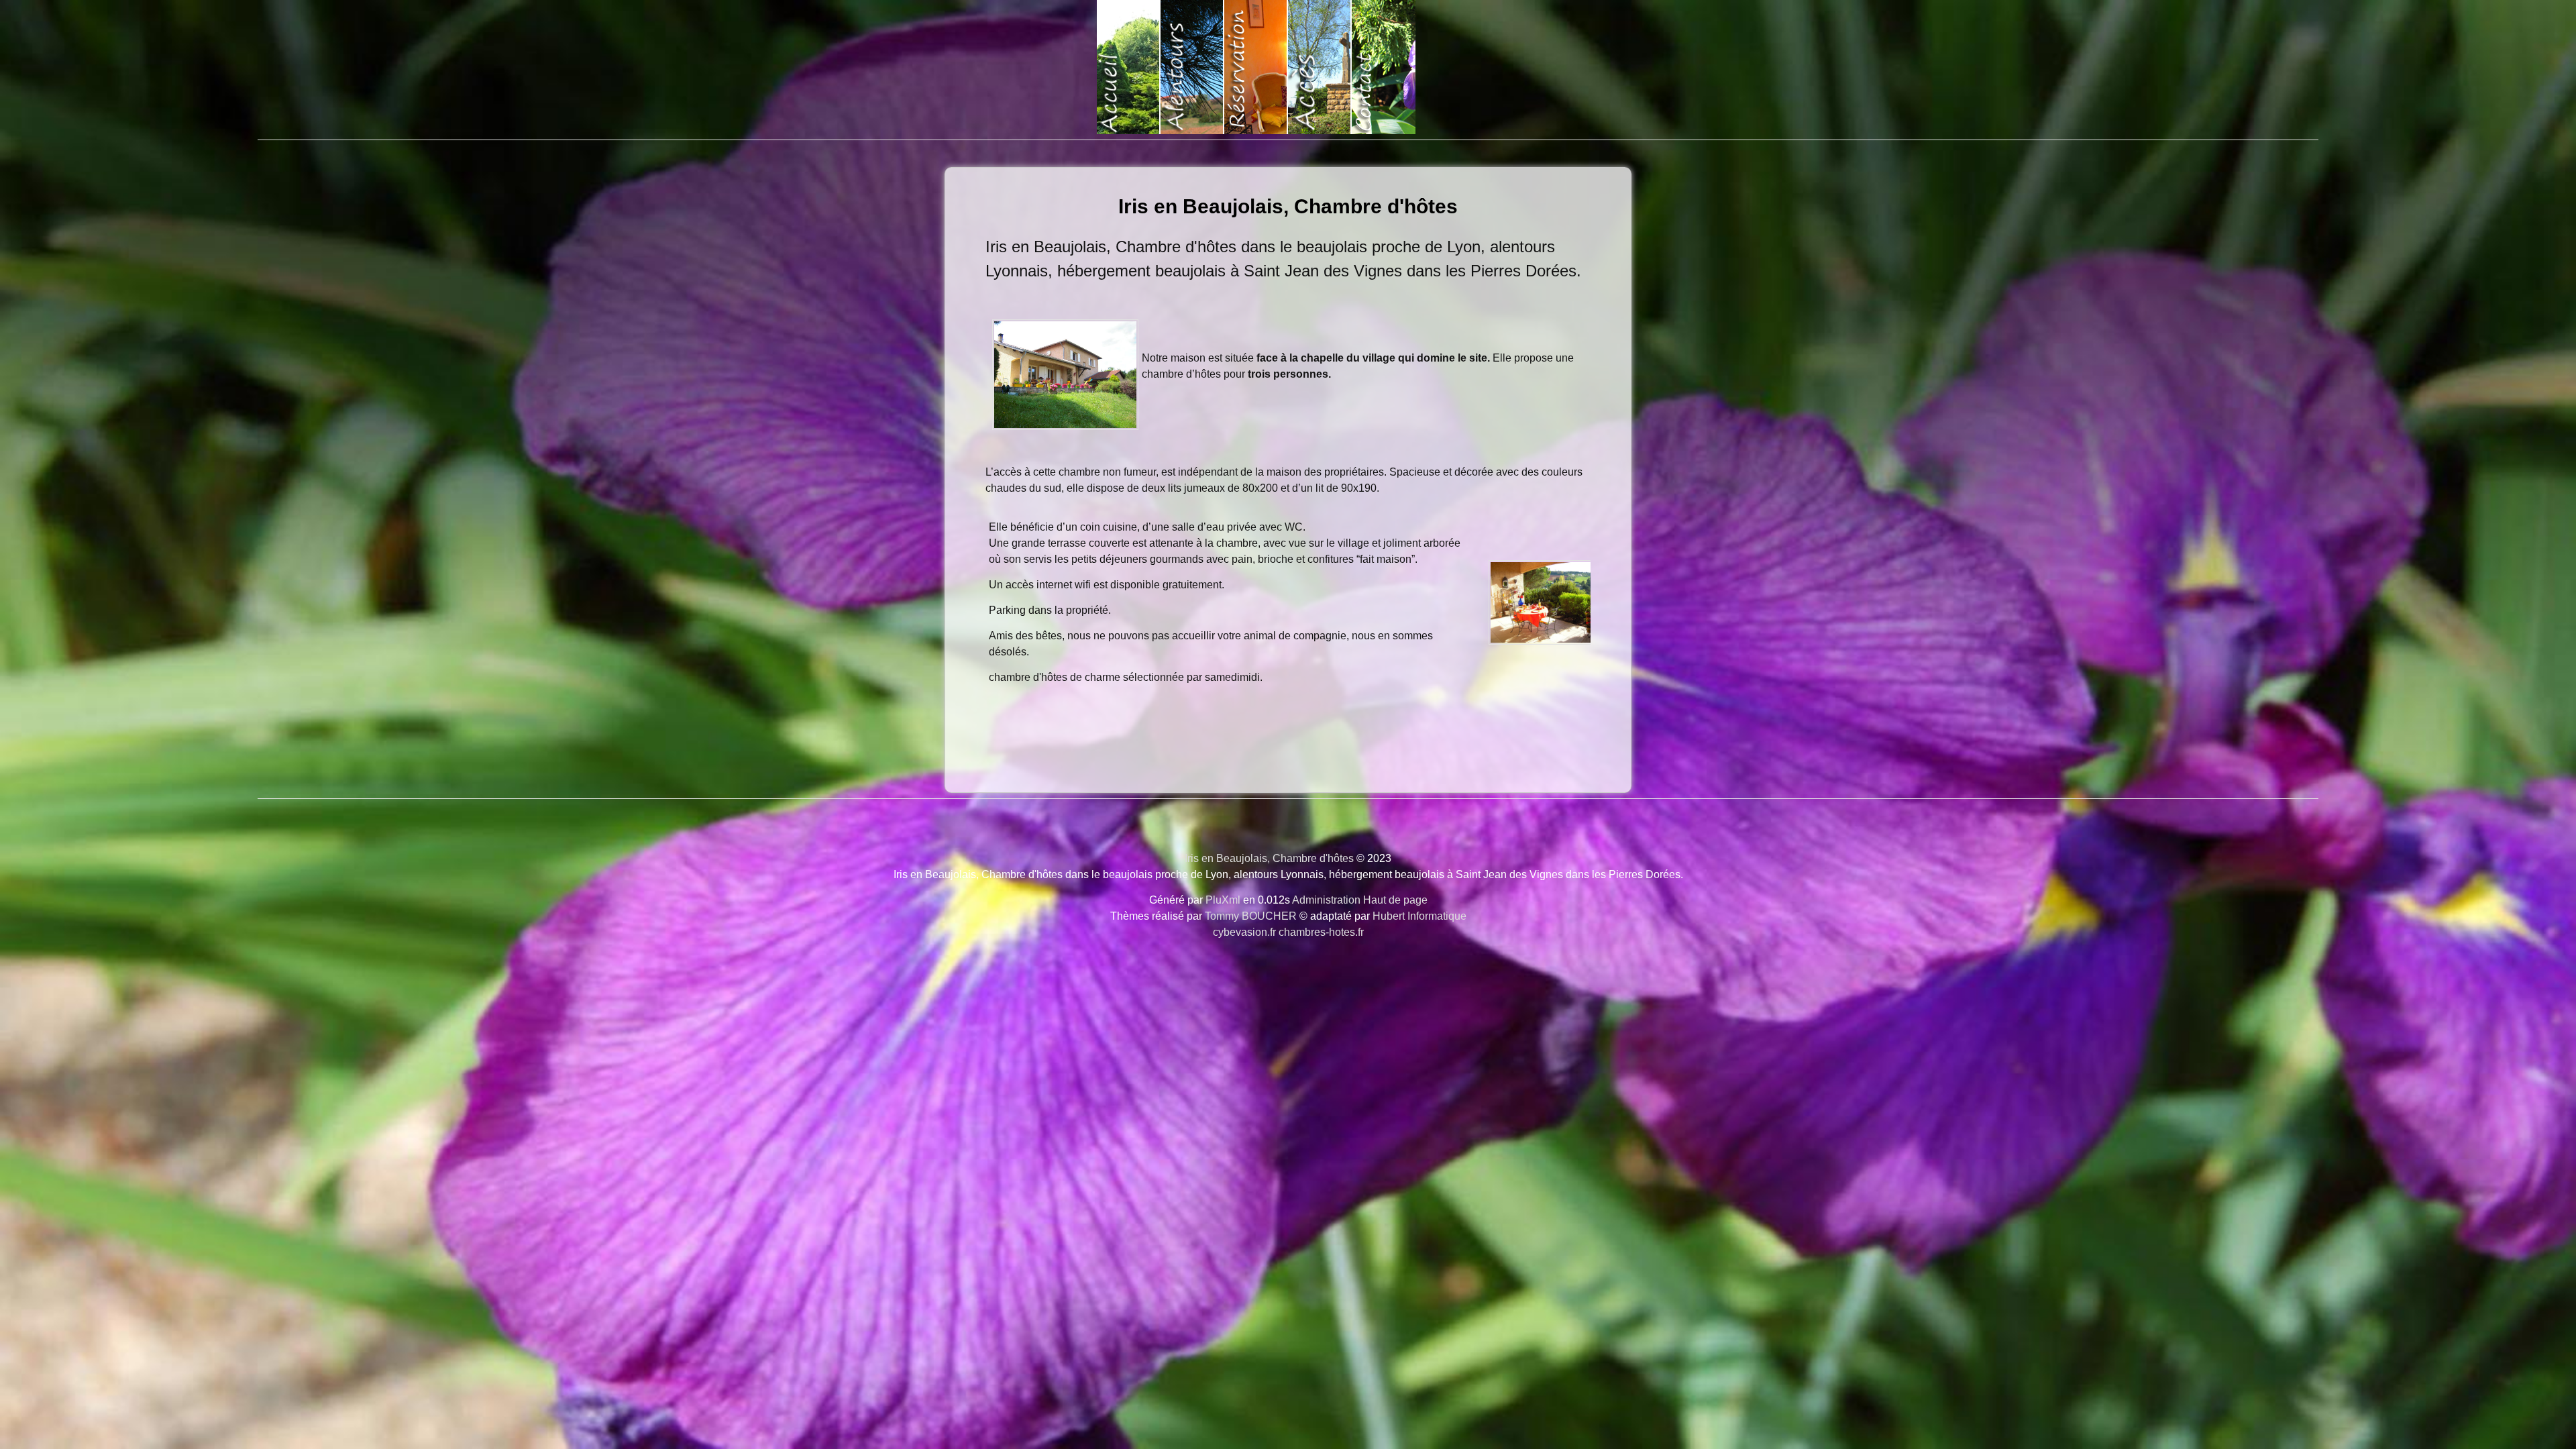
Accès (1320, 67)
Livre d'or (1447, 67)
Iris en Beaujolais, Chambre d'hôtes (1288, 206)
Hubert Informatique (1419, 916)
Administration (1326, 900)
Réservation (1256, 67)
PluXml (1223, 900)
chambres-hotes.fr (1321, 932)
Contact (1384, 67)
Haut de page (1395, 900)
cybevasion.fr (1244, 932)
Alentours (1192, 67)
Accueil (1129, 67)
